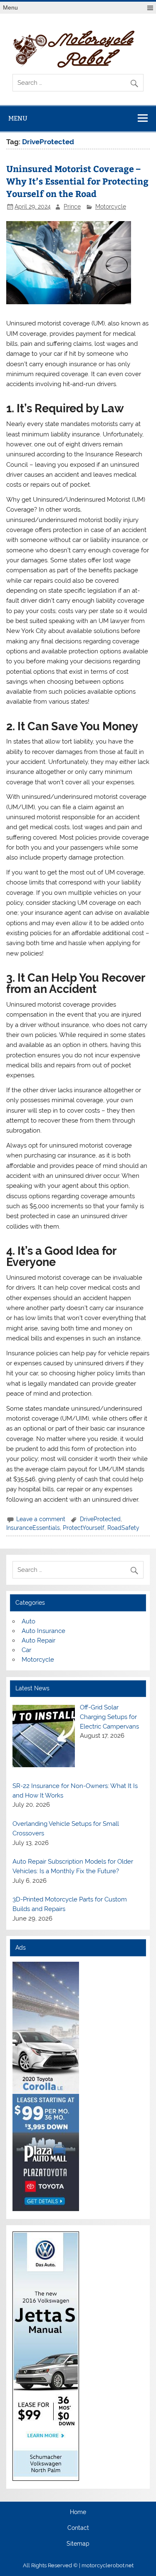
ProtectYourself (84, 1528)
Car (26, 1650)
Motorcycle (111, 207)
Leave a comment (41, 1519)
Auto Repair (38, 1640)
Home (78, 2512)
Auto (28, 1621)
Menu (10, 8)
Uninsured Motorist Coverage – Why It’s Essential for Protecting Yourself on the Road (77, 181)
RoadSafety (123, 1528)
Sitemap (78, 2544)
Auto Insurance (43, 1631)
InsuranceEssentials (33, 1528)
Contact (78, 2528)
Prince (72, 207)
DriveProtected (100, 1519)
